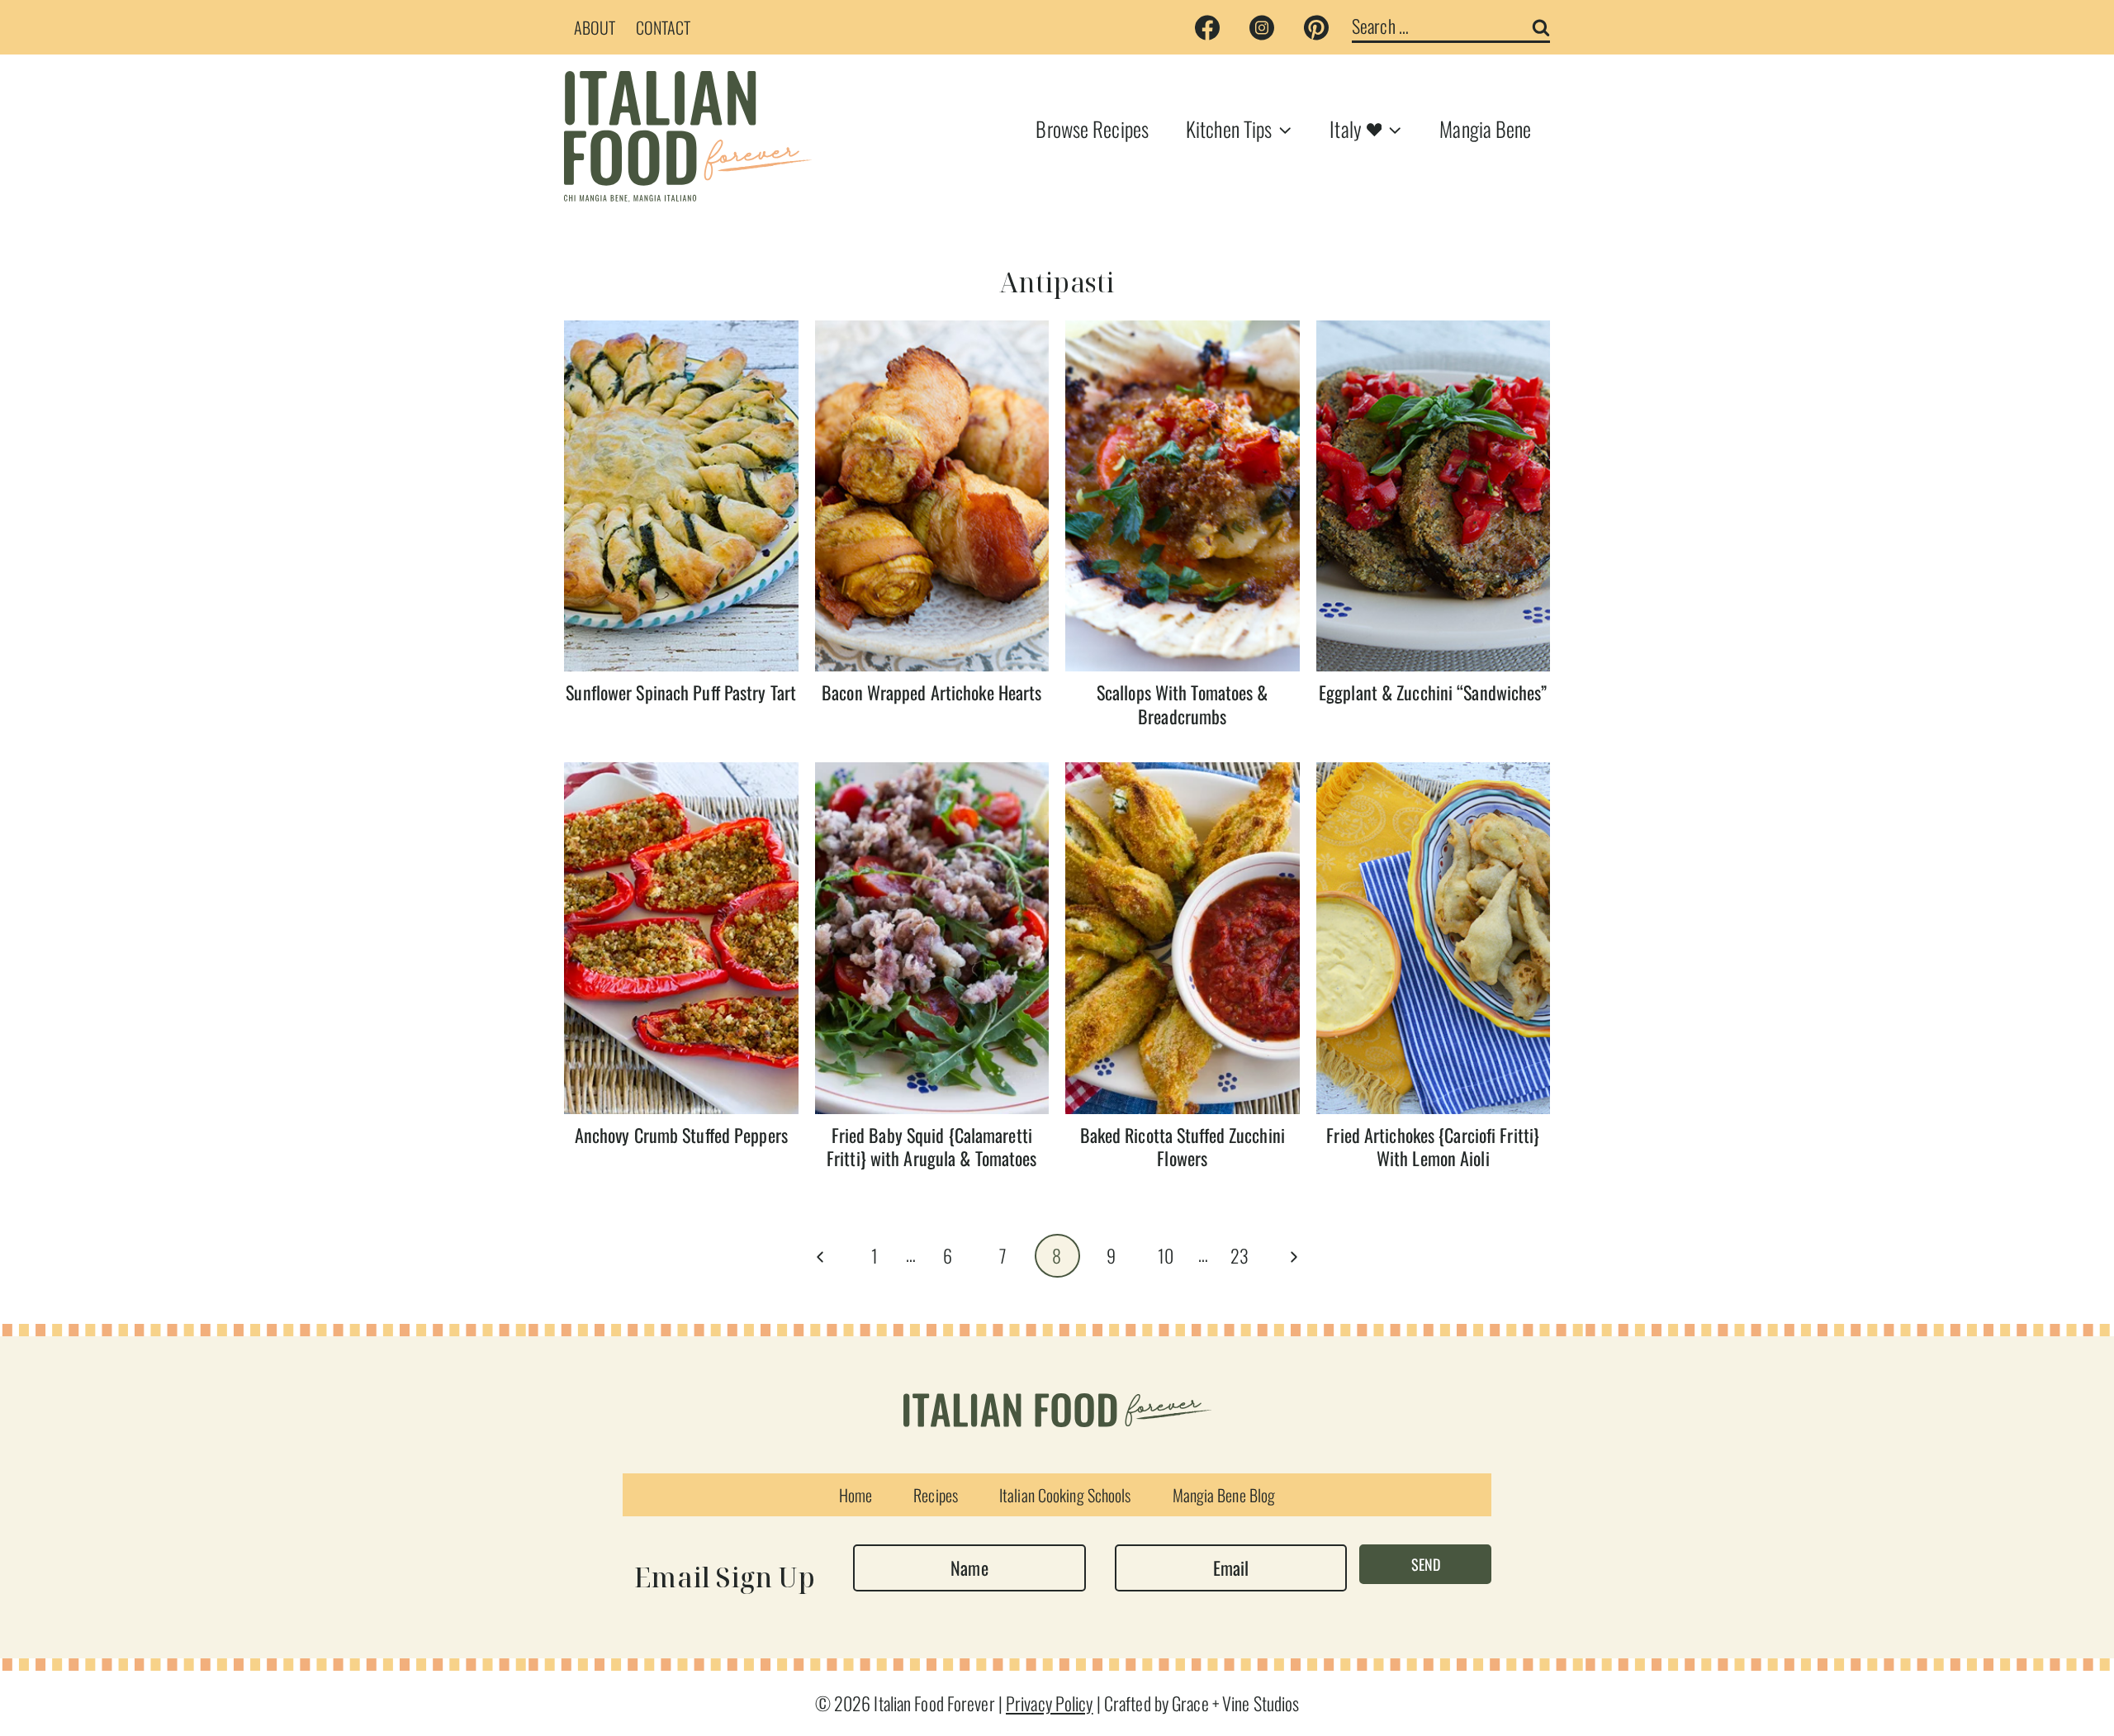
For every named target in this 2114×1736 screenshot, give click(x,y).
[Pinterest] (1316, 27)
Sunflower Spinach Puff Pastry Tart (681, 692)
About (595, 27)
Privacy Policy (1050, 1703)
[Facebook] (1207, 27)
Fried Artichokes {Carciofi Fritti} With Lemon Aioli (1433, 1147)
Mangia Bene (1485, 128)
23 (1239, 1255)
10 (1166, 1255)
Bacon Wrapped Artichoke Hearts (931, 692)
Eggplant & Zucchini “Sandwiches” (1433, 692)
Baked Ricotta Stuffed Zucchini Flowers (1183, 1147)
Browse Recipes (1092, 128)
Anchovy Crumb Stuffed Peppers (681, 1135)
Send (1426, 1564)
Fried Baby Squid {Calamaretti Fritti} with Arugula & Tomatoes (931, 1147)
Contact (664, 27)
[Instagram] (1262, 27)
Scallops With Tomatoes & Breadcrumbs (1183, 704)
